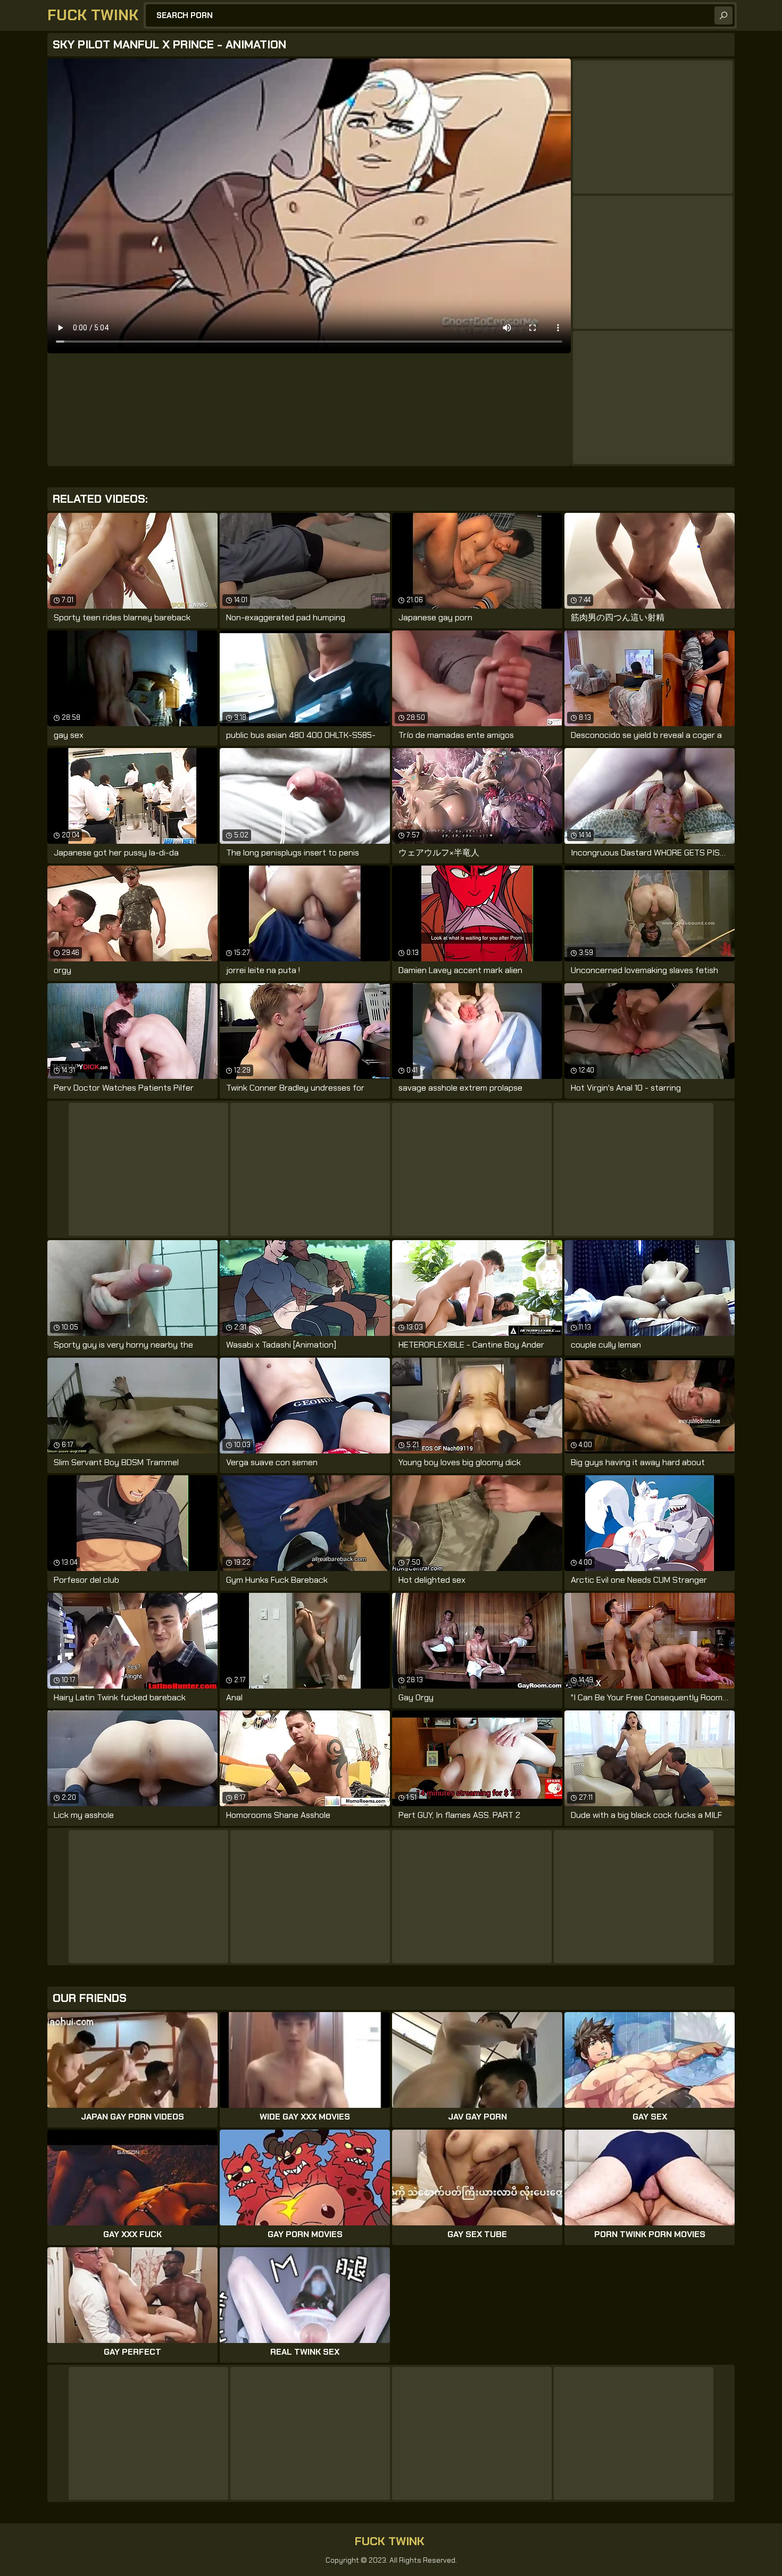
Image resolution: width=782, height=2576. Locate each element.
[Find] (723, 15)
